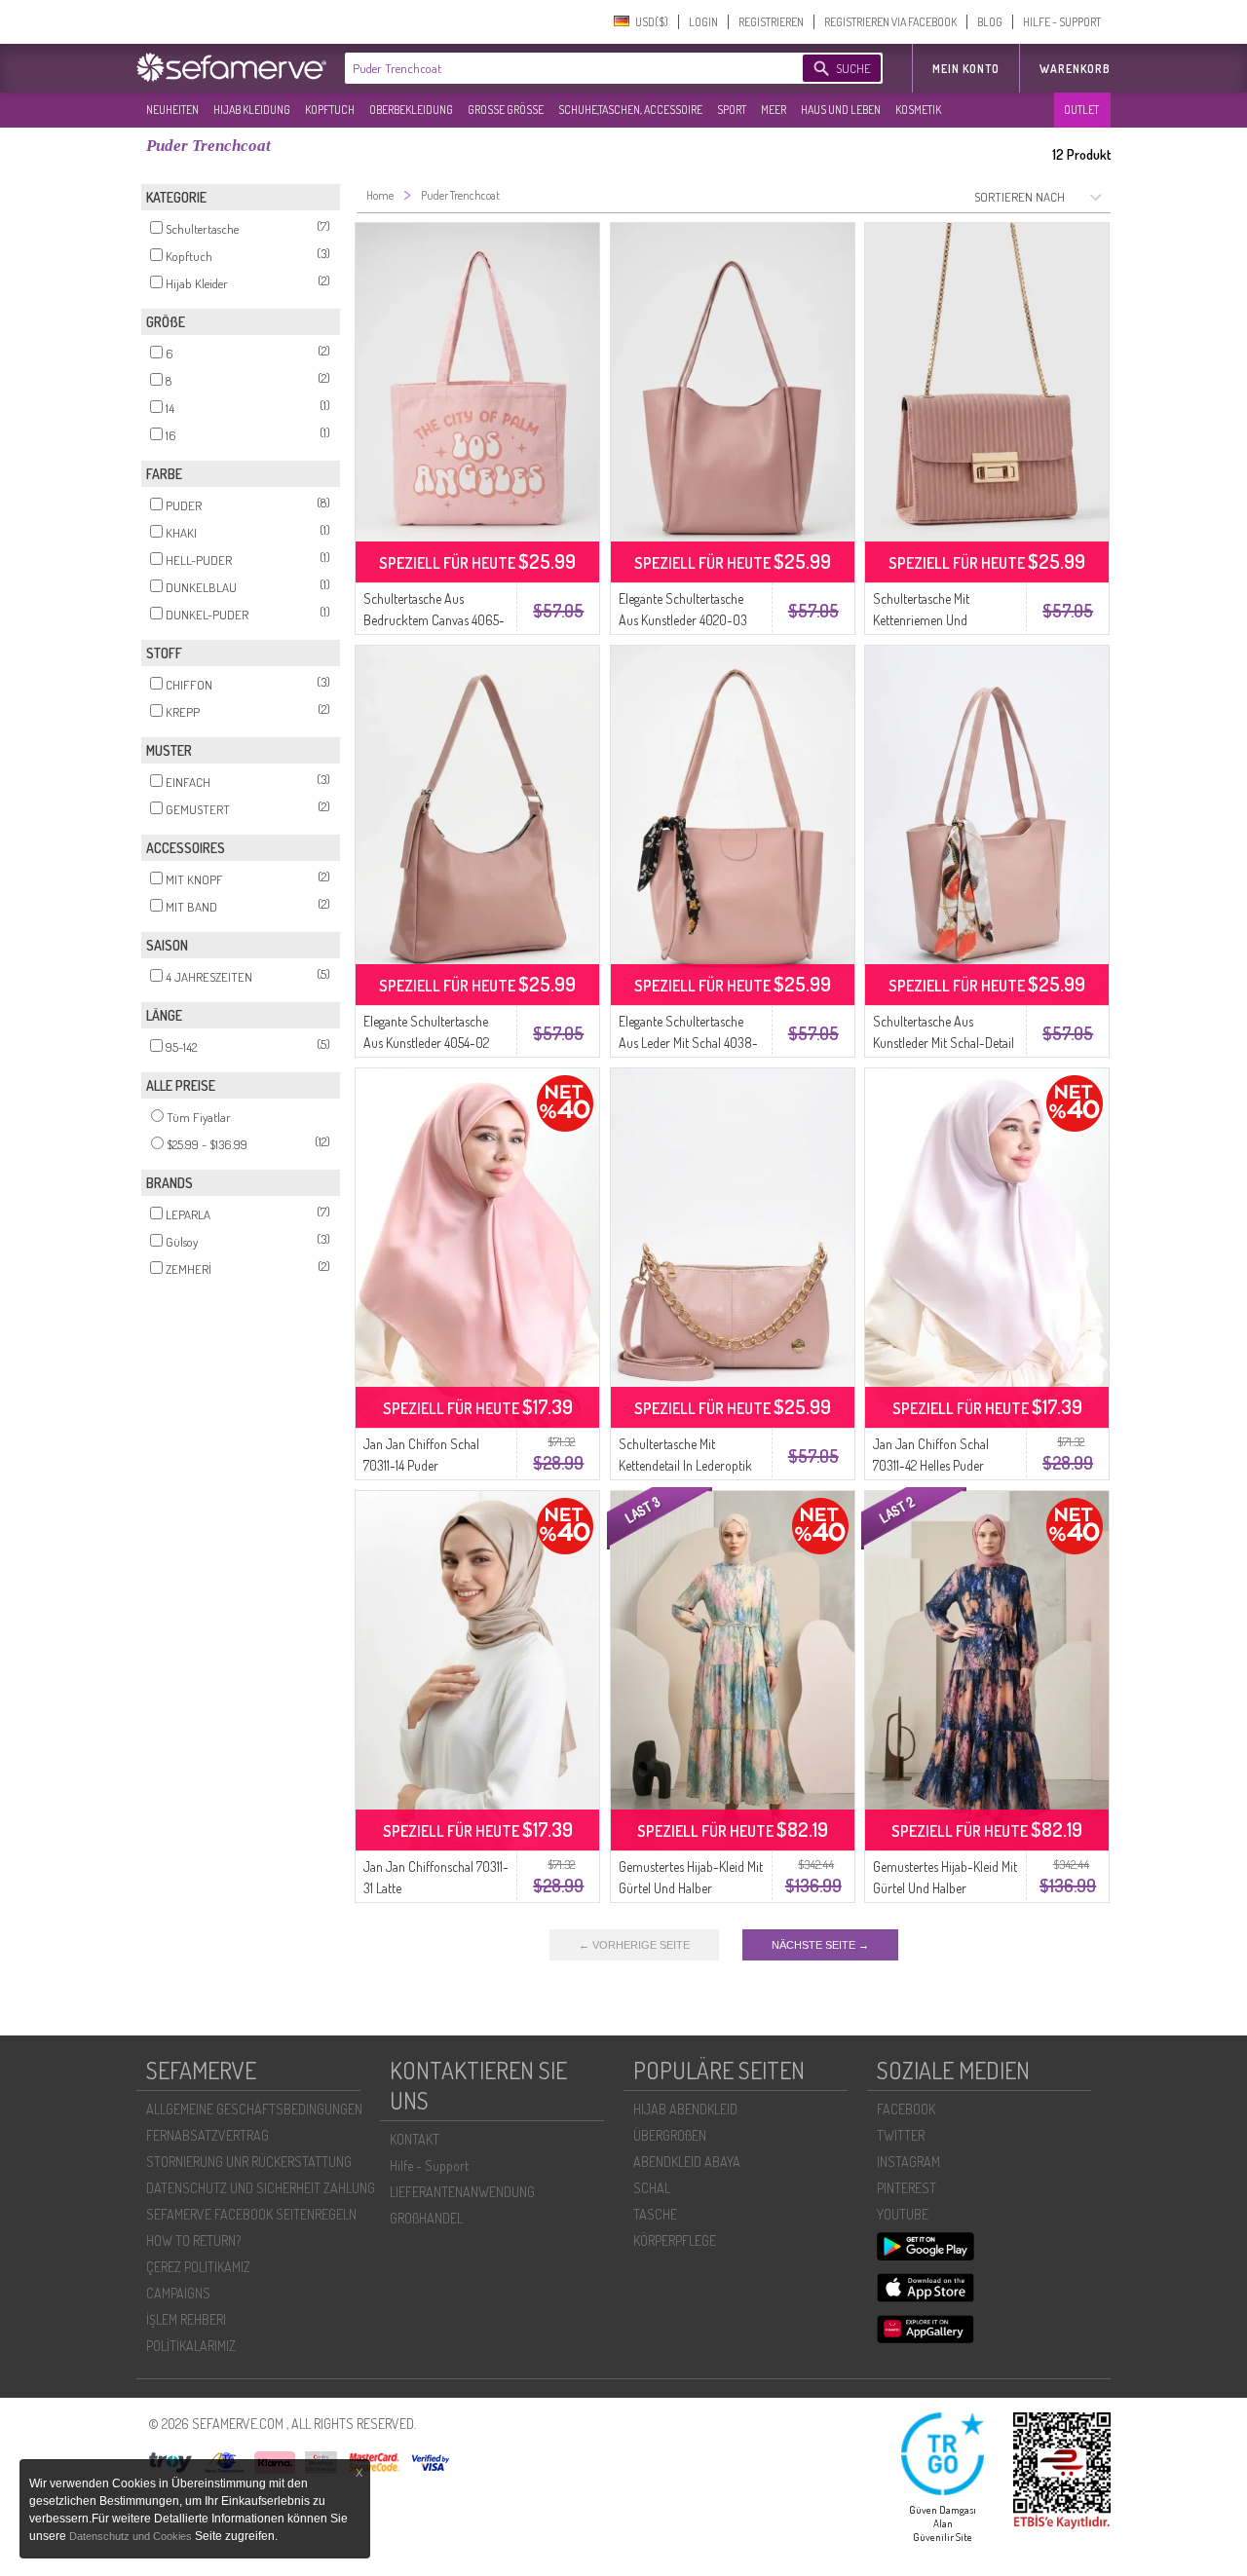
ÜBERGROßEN (670, 2135)
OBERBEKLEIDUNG (411, 110)
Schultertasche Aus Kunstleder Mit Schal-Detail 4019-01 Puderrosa (944, 1043)
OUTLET (1081, 110)
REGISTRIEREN (771, 22)
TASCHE (655, 2214)
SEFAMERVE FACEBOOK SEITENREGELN (251, 2214)
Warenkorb (1075, 69)
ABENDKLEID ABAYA (687, 2162)
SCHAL (652, 2188)
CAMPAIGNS (178, 2293)
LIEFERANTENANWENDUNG (462, 2192)
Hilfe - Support (429, 2165)
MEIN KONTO (966, 69)
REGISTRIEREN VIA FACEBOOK (890, 22)
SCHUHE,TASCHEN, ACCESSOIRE (630, 110)
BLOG (990, 22)
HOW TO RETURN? (193, 2240)
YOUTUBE (903, 2214)
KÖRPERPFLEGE (675, 2240)
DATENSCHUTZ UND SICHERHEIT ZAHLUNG (261, 2188)
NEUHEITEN (172, 110)
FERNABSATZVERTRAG (208, 2135)
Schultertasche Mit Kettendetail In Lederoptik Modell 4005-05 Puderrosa (689, 1465)
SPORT (732, 110)
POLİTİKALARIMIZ (191, 2346)
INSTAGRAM (908, 2162)
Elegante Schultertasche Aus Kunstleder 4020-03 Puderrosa (683, 620)
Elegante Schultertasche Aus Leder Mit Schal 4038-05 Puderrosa (688, 1043)
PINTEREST (907, 2188)
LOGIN (703, 22)
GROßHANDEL (426, 2218)
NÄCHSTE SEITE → (820, 1945)
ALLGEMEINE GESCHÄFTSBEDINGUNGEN (254, 2109)
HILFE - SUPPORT (1062, 22)
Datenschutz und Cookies (132, 2536)
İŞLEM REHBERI (186, 2319)
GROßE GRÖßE (506, 110)
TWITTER (901, 2135)
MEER (774, 110)
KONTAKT (415, 2139)
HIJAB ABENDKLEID (685, 2109)
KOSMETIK (918, 110)
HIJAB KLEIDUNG (252, 110)
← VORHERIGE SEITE (634, 1945)
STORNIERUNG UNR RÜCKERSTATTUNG (249, 2162)
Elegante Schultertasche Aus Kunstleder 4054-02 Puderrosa (426, 1043)
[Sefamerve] (236, 67)
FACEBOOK (906, 2109)
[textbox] (557, 68)
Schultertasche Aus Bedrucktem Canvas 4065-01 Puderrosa (434, 620)
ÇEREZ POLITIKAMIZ (198, 2267)
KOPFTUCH (330, 110)
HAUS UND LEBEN (841, 110)
